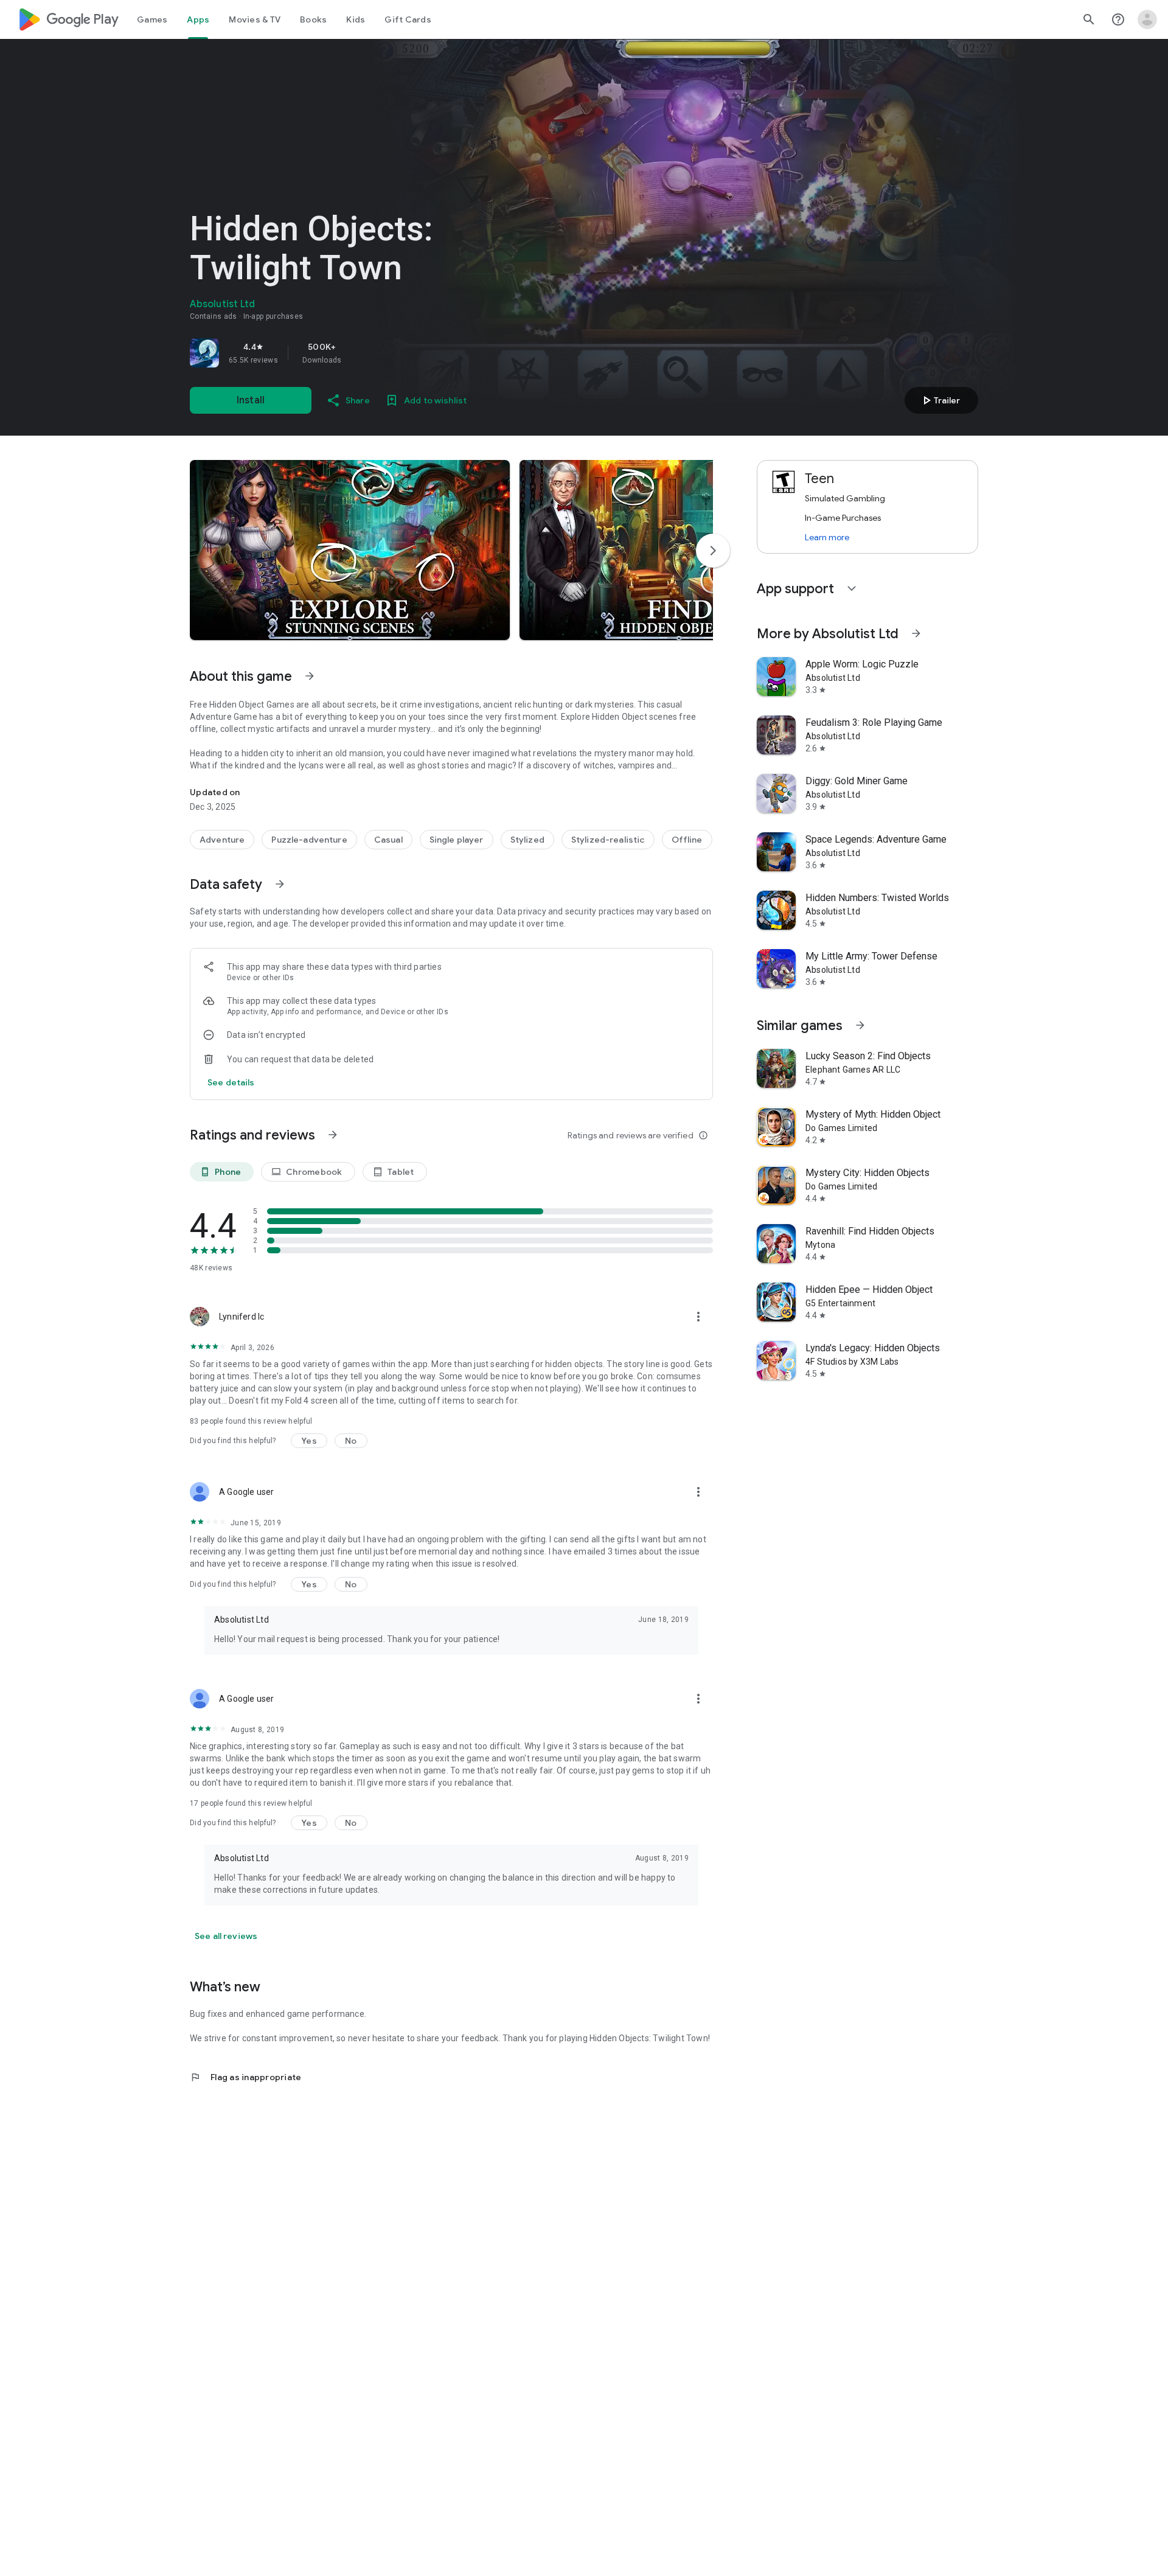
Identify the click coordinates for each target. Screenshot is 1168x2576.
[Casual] (388, 840)
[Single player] (457, 840)
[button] (350, 550)
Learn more (827, 537)
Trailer (940, 400)
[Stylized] (527, 840)
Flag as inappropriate (245, 2077)
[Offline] (687, 840)
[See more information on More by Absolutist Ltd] (916, 633)
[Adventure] (222, 840)
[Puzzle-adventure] (309, 840)
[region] (360, 353)
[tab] (152, 19)
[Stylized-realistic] (608, 840)
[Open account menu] (1147, 19)
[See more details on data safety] (231, 1082)
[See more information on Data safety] (280, 884)
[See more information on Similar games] (860, 1025)
